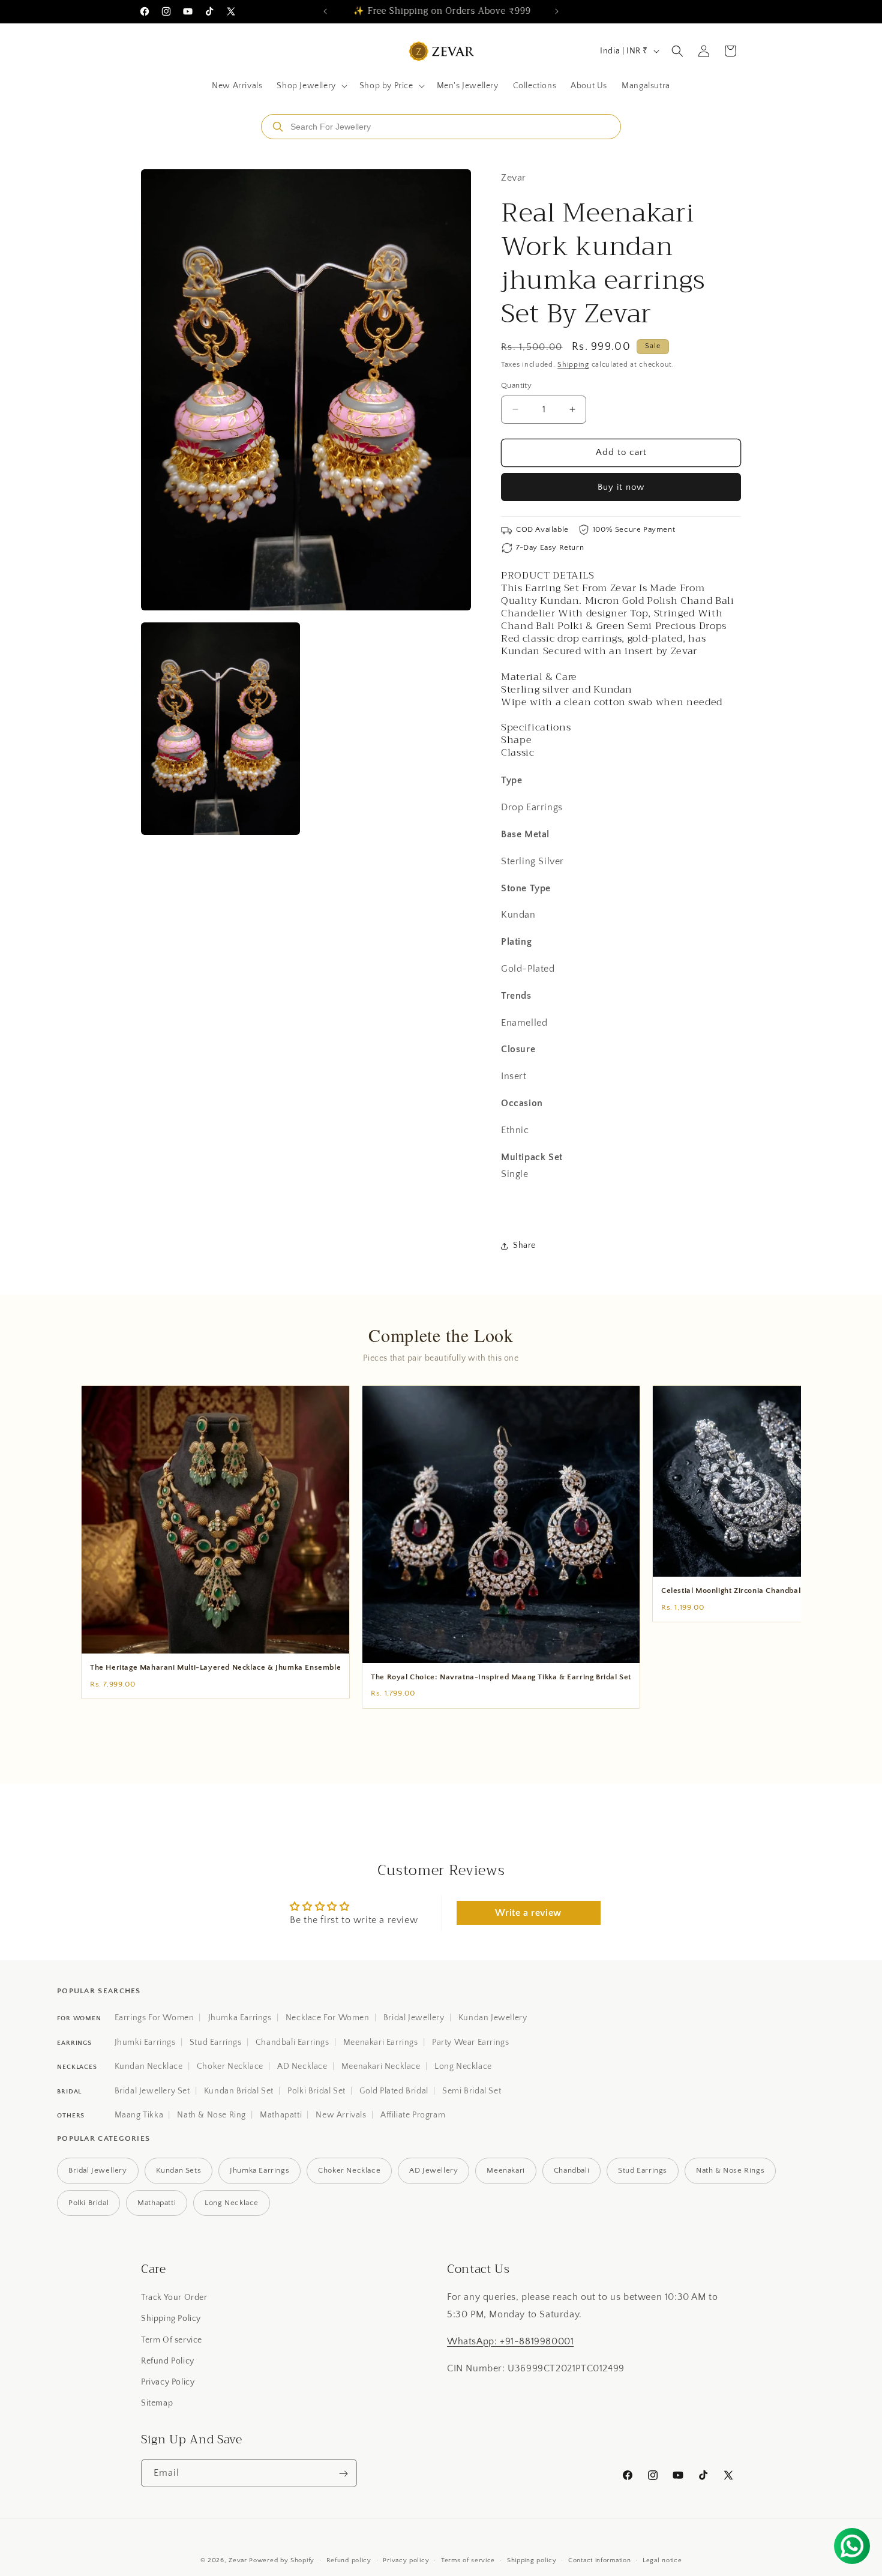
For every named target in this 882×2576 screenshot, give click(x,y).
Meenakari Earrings (381, 2042)
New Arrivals (341, 2115)
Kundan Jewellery (493, 2018)
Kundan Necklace (149, 2066)
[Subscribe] (343, 2474)
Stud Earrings (216, 2042)
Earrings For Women (154, 2018)
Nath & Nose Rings (730, 2170)
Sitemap (157, 2403)
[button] (310, 86)
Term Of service (172, 2340)
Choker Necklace (230, 2066)
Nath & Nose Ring (211, 2115)
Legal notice (662, 2560)
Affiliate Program (413, 2115)
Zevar (238, 2560)
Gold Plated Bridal (394, 2091)
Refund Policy (168, 2361)
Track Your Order (174, 2298)
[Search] (278, 127)
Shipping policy (532, 2560)
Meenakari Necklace (381, 2066)
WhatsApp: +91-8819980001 (510, 2341)
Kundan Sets (179, 2170)
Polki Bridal (88, 2203)
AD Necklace (302, 2066)
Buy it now (621, 487)
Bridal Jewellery (414, 2018)
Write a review (528, 1913)
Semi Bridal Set (472, 2091)
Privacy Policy (168, 2382)
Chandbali (571, 2170)
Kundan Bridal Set (239, 2091)
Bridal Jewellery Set (152, 2091)
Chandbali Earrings (292, 2042)
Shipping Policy (171, 2319)
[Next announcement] (557, 11)
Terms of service (468, 2560)
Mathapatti (281, 2115)
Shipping (573, 365)
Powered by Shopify (282, 2560)
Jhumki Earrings (145, 2042)
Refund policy (349, 2560)
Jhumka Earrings (240, 2018)
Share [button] (524, 1245)
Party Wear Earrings (470, 2042)
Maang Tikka (139, 2115)
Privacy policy (406, 2560)
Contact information (599, 2560)
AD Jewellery (433, 2170)
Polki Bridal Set (316, 2091)
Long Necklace (463, 2066)
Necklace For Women (328, 2018)
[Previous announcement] (325, 11)
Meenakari (505, 2170)
